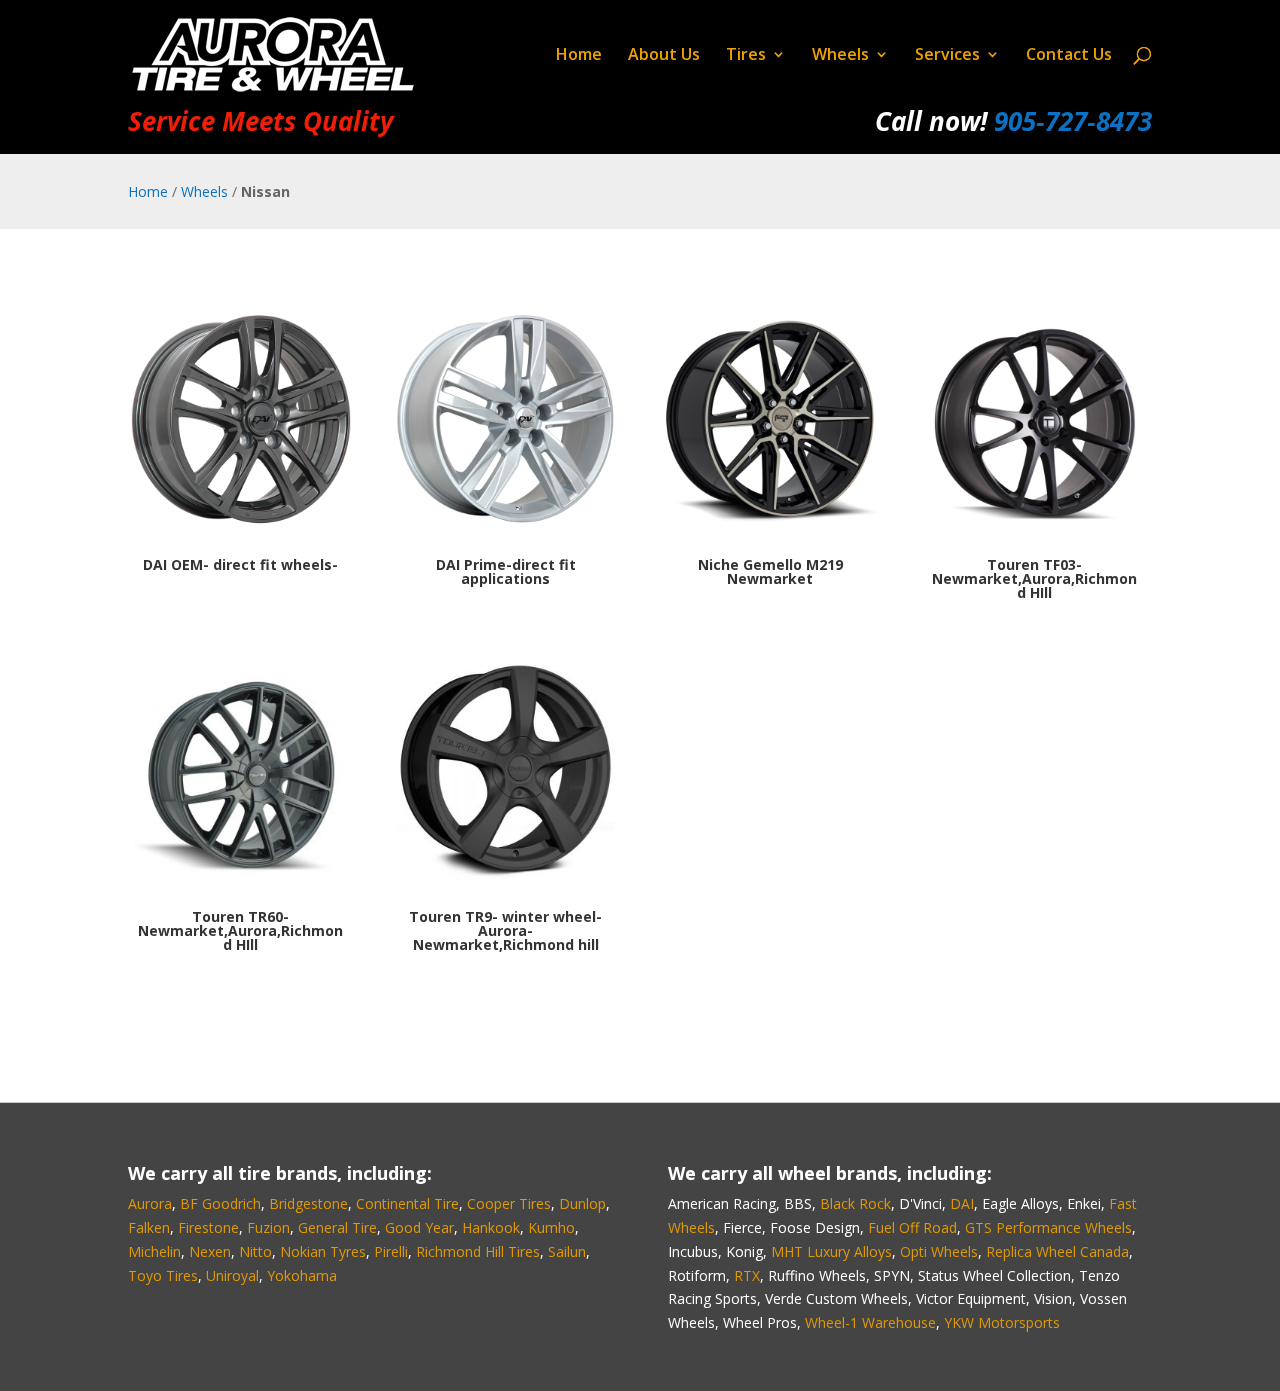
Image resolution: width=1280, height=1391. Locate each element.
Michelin (154, 1251)
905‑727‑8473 (1073, 121)
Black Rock (855, 1203)
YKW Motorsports (1002, 1322)
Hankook (491, 1227)
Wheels (840, 56)
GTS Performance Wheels (1048, 1227)
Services (947, 56)
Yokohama (302, 1275)
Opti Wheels (939, 1251)
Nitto (255, 1251)
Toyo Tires (163, 1275)
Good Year (419, 1227)
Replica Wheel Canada (1057, 1251)
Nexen (210, 1251)
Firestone (208, 1227)
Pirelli (391, 1251)
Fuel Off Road (912, 1227)
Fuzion (268, 1227)
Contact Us (1069, 56)
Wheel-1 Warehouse (870, 1322)
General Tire (337, 1227)
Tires (746, 56)
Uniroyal (232, 1275)
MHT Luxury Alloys (831, 1251)
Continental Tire (407, 1203)
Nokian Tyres (323, 1251)
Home (579, 56)
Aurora (150, 1203)
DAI (962, 1203)
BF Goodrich (220, 1203)
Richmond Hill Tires (478, 1251)
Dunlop (582, 1203)
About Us (664, 56)
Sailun (567, 1251)
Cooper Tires (509, 1203)
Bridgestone (308, 1203)
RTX (747, 1275)
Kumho (551, 1227)
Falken (149, 1227)
